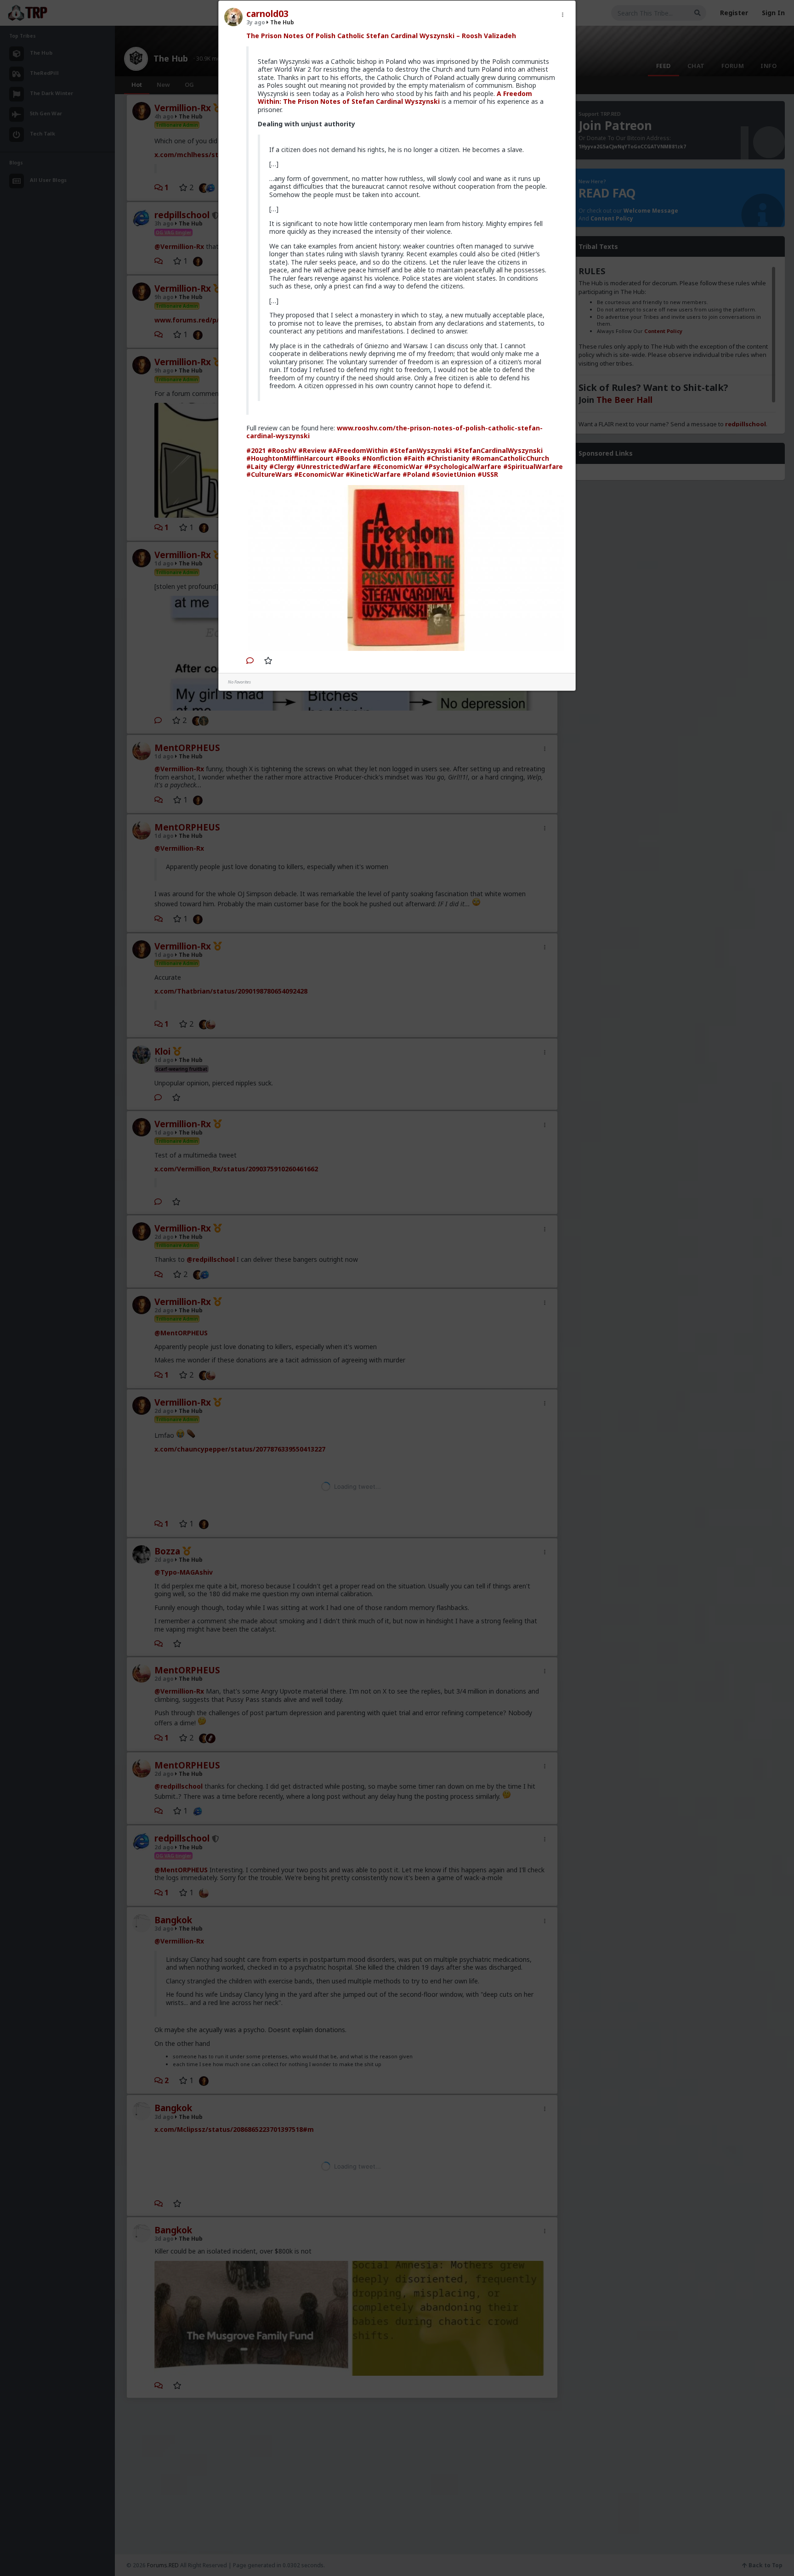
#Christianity (448, 458)
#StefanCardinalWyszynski (498, 450)
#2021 (256, 450)
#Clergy (282, 466)
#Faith (414, 458)
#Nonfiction (382, 458)
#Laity (257, 466)
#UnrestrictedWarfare (334, 466)
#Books (348, 458)
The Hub (281, 22)
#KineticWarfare (373, 474)
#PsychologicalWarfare (463, 466)
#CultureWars (269, 474)
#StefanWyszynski (421, 450)
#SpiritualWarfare (533, 466)
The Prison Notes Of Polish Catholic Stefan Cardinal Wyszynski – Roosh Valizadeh (381, 36)
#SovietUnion (454, 474)
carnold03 (267, 14)
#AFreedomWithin (358, 450)
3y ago (256, 22)
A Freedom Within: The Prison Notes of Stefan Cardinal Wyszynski (395, 98)
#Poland (416, 474)
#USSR (488, 474)
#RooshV (282, 450)
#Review (312, 450)
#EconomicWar (397, 466)
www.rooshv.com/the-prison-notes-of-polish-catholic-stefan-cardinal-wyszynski (394, 432)
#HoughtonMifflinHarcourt (290, 458)
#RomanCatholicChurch (510, 458)
